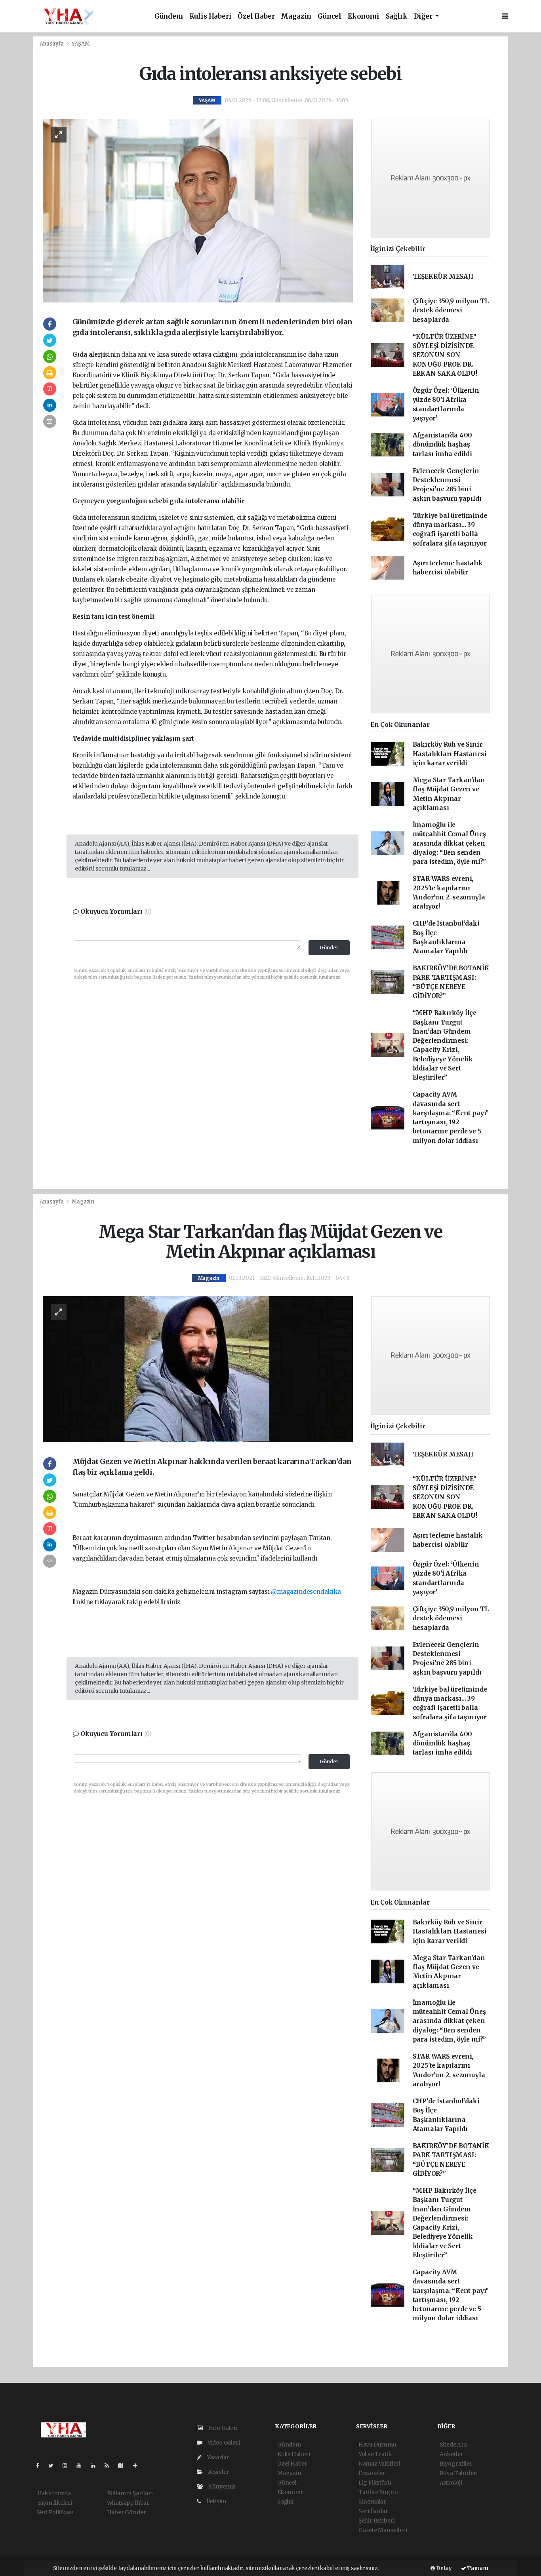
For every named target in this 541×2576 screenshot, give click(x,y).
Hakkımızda (54, 2493)
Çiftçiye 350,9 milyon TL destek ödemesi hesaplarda (451, 310)
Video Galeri (223, 2443)
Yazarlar (217, 2457)
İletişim (216, 2501)
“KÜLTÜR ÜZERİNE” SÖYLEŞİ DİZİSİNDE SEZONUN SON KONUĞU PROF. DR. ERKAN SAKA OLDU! (445, 355)
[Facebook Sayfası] (41, 2466)
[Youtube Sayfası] (82, 2466)
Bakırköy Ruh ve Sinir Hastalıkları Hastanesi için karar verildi (450, 754)
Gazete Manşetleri (383, 2530)
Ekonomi (364, 16)
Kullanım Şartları (130, 2493)
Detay (443, 2568)
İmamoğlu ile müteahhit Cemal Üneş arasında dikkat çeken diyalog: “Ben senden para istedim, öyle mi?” (450, 843)
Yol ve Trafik (375, 2454)
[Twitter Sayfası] (54, 2466)
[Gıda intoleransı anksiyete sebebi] (198, 210)
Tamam (477, 2568)
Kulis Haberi (210, 16)
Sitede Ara (453, 2445)
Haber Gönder (127, 2512)
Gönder (329, 948)
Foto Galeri (222, 2428)
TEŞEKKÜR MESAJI (443, 277)
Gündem (169, 16)
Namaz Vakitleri (379, 2464)
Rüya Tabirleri (459, 2473)
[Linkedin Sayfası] (96, 2466)
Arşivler (218, 2472)
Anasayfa (52, 44)
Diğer (424, 16)
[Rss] (110, 2466)
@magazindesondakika (306, 1592)
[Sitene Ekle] (138, 2466)
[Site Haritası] (124, 2466)
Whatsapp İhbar (128, 2503)
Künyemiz (221, 2487)
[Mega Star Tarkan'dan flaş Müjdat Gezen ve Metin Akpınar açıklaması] (198, 1369)
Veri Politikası (55, 2512)
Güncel (330, 16)
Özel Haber (256, 16)
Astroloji (451, 2483)
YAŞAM (81, 44)
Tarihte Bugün (378, 2492)
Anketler (451, 2454)
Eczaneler (372, 2473)
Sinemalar (372, 2502)
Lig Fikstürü (375, 2483)
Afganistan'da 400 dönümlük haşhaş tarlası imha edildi (443, 445)
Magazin (296, 16)
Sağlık (397, 16)
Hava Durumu (377, 2445)
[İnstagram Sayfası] (68, 2466)
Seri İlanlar (373, 2511)
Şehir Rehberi (377, 2521)
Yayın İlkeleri (55, 2503)
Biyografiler (456, 2464)
